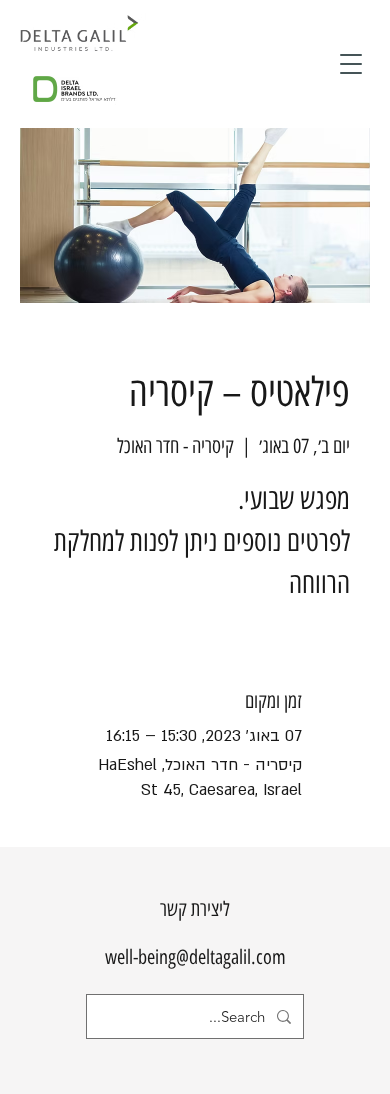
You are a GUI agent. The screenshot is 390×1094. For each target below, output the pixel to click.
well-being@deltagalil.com (195, 957)
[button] (351, 64)
